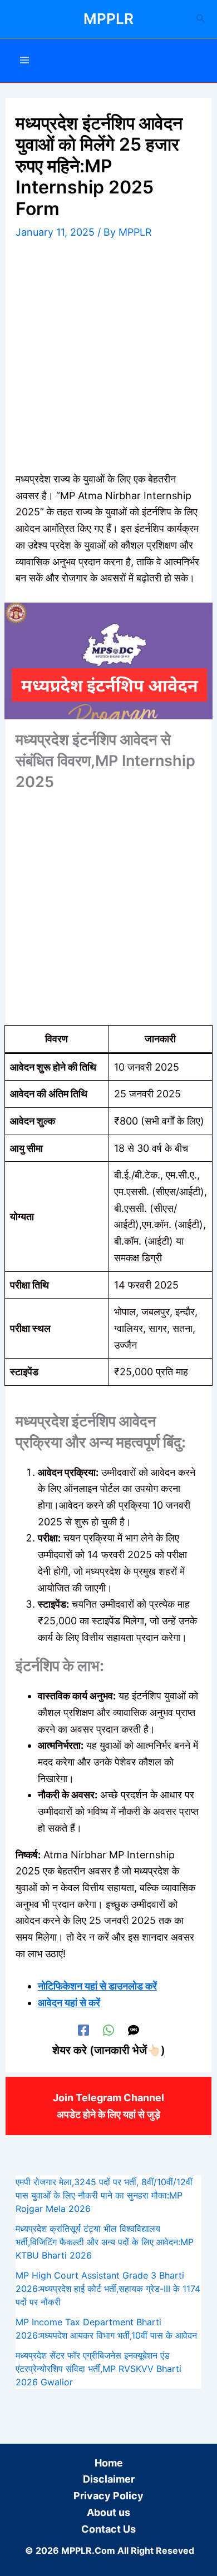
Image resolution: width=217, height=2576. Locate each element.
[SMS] (134, 2030)
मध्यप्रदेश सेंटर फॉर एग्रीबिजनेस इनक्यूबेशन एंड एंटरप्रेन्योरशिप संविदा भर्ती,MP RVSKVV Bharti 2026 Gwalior (98, 2369)
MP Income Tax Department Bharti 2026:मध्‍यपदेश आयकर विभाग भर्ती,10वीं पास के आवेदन (106, 2329)
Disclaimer (109, 2479)
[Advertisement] (108, 358)
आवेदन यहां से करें (69, 2003)
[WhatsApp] (108, 2030)
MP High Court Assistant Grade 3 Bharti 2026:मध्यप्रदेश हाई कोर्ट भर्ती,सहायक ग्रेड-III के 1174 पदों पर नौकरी (108, 2289)
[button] (201, 19)
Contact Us (108, 2529)
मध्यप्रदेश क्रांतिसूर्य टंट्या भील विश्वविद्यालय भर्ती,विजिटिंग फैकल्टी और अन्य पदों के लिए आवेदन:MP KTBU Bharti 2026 (105, 2242)
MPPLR (108, 19)
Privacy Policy (108, 2496)
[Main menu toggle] (24, 60)
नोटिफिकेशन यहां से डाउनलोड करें (97, 1986)
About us (108, 2512)
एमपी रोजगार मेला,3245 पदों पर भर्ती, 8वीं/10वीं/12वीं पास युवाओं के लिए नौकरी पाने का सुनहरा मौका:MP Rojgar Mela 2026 (104, 2195)
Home (109, 2463)
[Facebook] (83, 2030)
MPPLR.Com (88, 2550)
